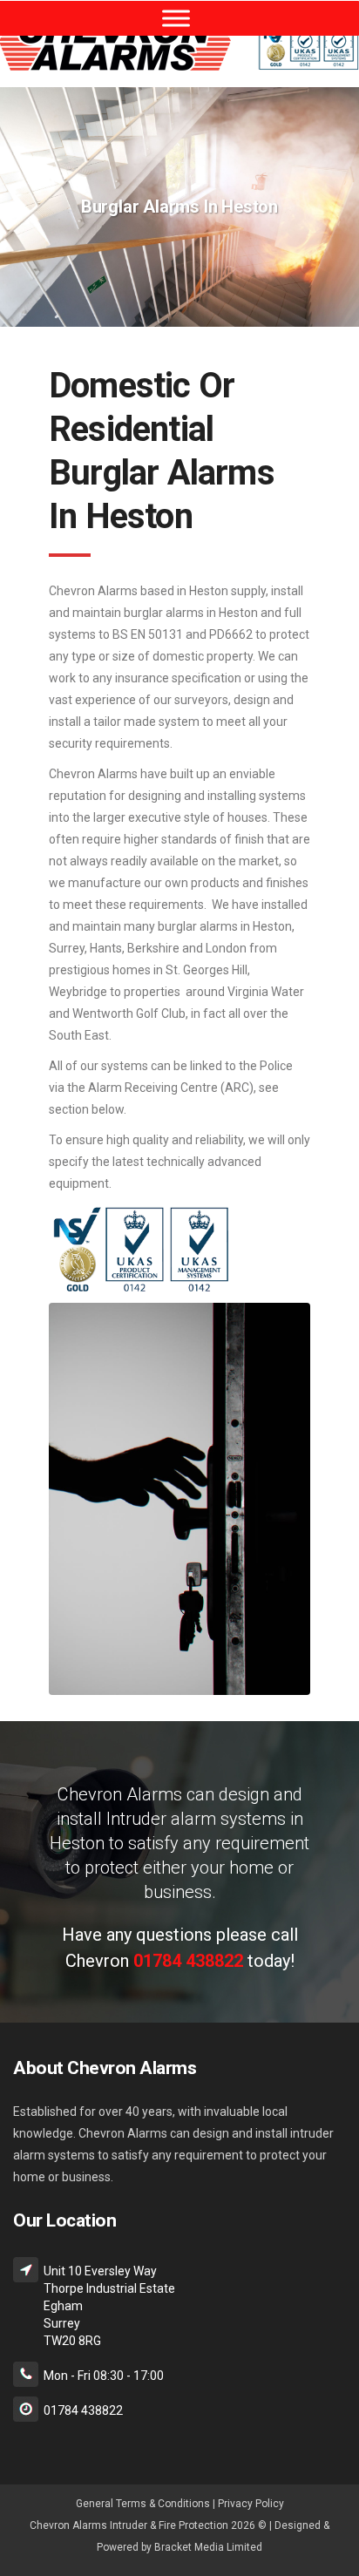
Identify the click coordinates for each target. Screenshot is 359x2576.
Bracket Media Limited (208, 2547)
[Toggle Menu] (176, 18)
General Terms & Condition (140, 2504)
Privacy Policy (251, 2504)
